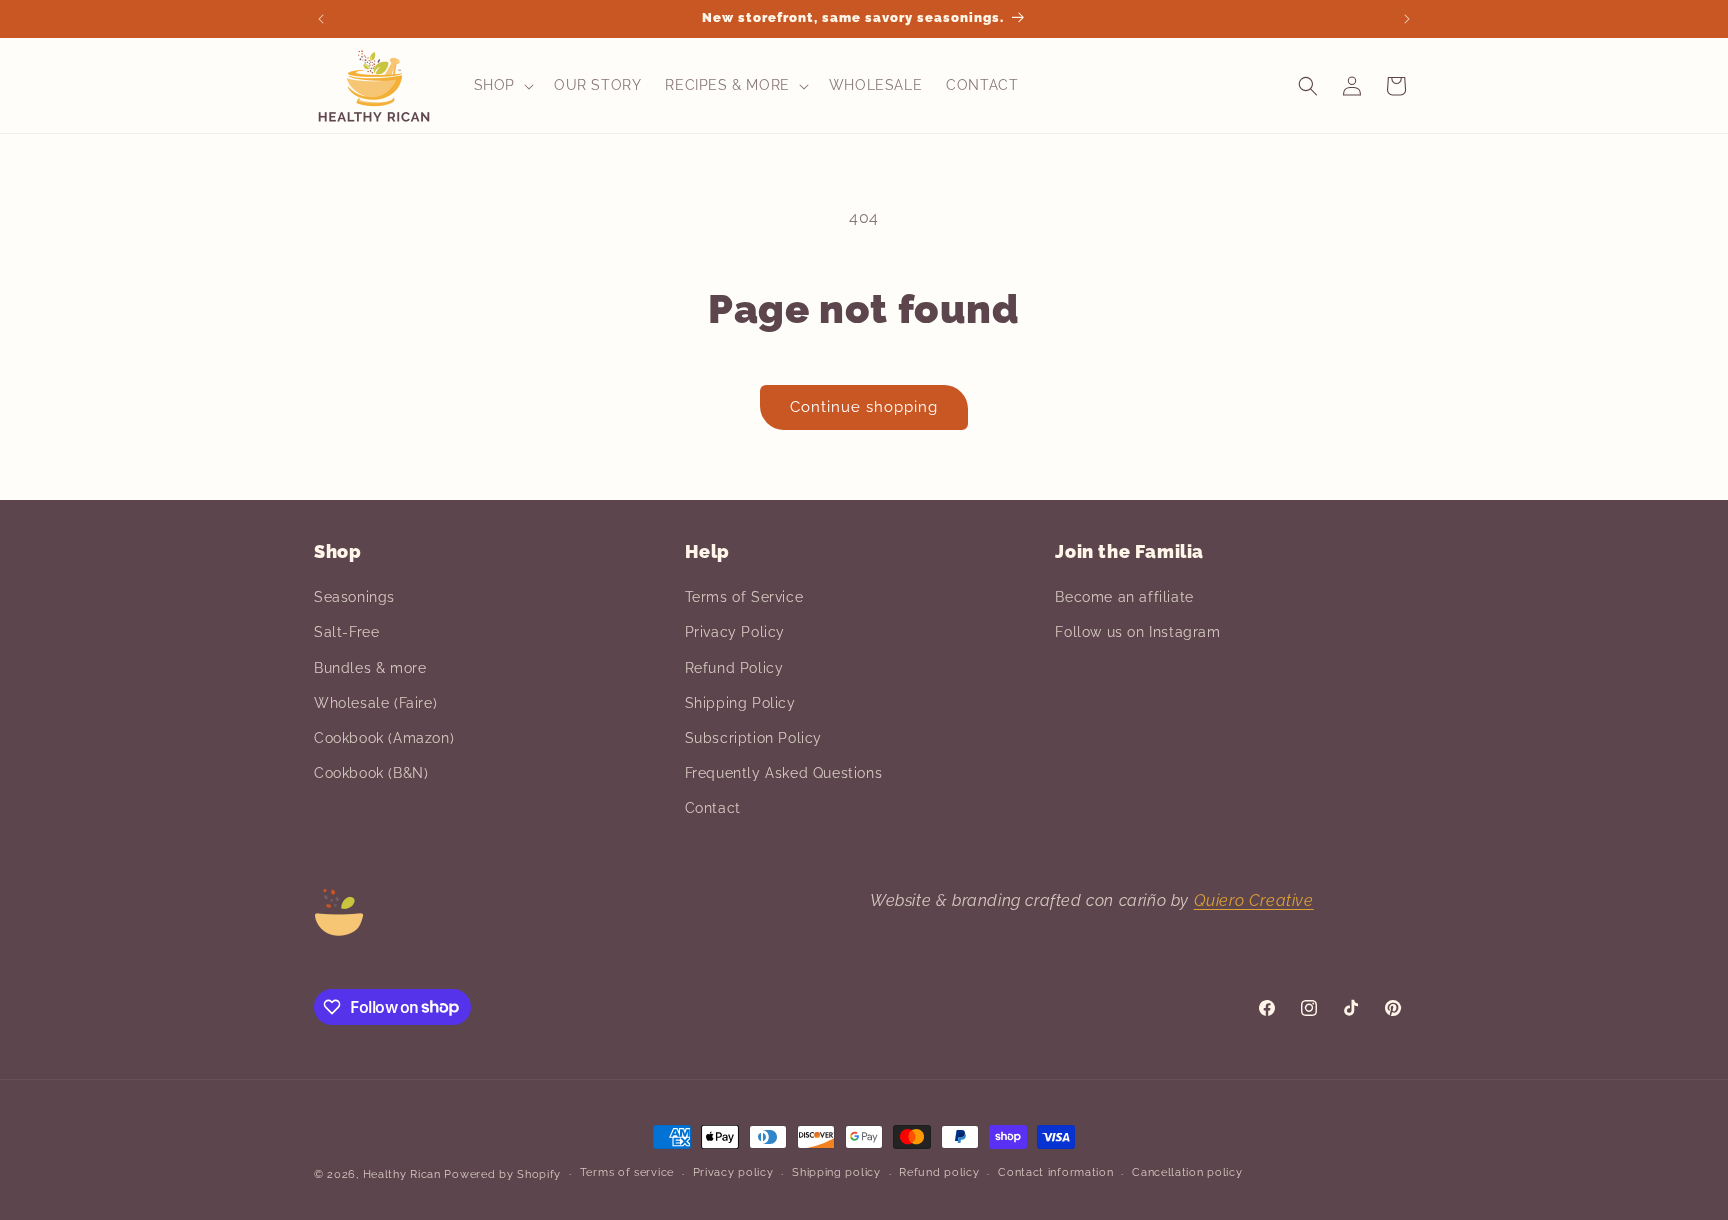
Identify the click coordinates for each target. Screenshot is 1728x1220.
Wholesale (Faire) (375, 703)
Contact (713, 808)
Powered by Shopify (502, 1174)
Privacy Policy (735, 632)
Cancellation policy (1187, 1172)
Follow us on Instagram (1137, 632)
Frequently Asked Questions (784, 773)
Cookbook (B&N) (371, 773)
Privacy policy (733, 1172)
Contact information (1055, 1172)
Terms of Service (744, 597)
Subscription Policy (753, 738)
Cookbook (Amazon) (384, 738)
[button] (502, 85)
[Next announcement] (1407, 19)
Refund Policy (734, 668)
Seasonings (354, 597)
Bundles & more (370, 668)
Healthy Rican (402, 1174)
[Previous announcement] (321, 19)
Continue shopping (864, 407)
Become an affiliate (1124, 597)
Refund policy (939, 1172)
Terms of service (627, 1172)
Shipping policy (836, 1172)
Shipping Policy (740, 703)
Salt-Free (346, 632)
